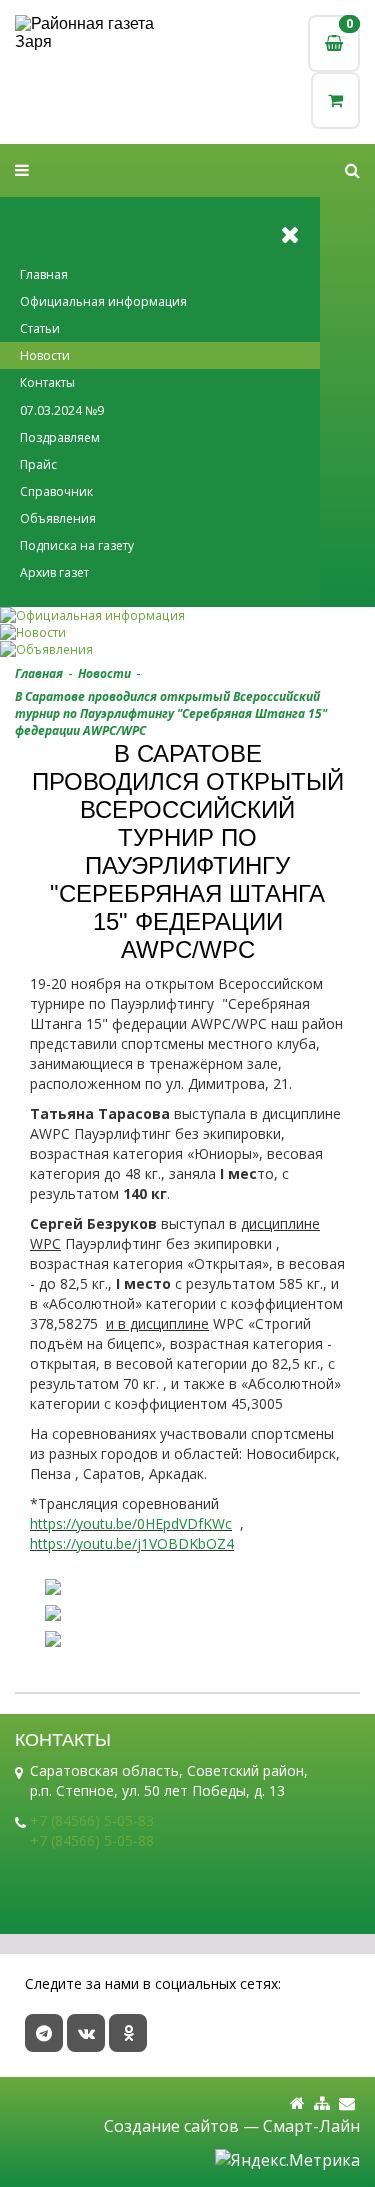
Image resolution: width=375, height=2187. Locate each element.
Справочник (56, 491)
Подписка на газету (77, 545)
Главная (44, 274)
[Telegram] (44, 2033)
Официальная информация (103, 301)
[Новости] (187, 632)
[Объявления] (187, 649)
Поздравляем (60, 437)
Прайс (38, 464)
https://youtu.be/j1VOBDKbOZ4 (132, 1543)
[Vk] (86, 2033)
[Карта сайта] (322, 2103)
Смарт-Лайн (311, 2126)
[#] (352, 170)
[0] (335, 100)
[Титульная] (297, 2103)
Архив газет (54, 572)
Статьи (40, 328)
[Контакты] (347, 2103)
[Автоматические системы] (101, 33)
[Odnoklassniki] (128, 2033)
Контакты (47, 382)
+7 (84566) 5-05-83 (92, 1820)
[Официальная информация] (187, 615)
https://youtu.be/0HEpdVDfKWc (131, 1523)
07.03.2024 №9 (62, 410)
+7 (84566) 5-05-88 (92, 1840)
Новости (45, 355)
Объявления (58, 518)
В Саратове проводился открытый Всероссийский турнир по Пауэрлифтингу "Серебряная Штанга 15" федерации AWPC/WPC (171, 713)
